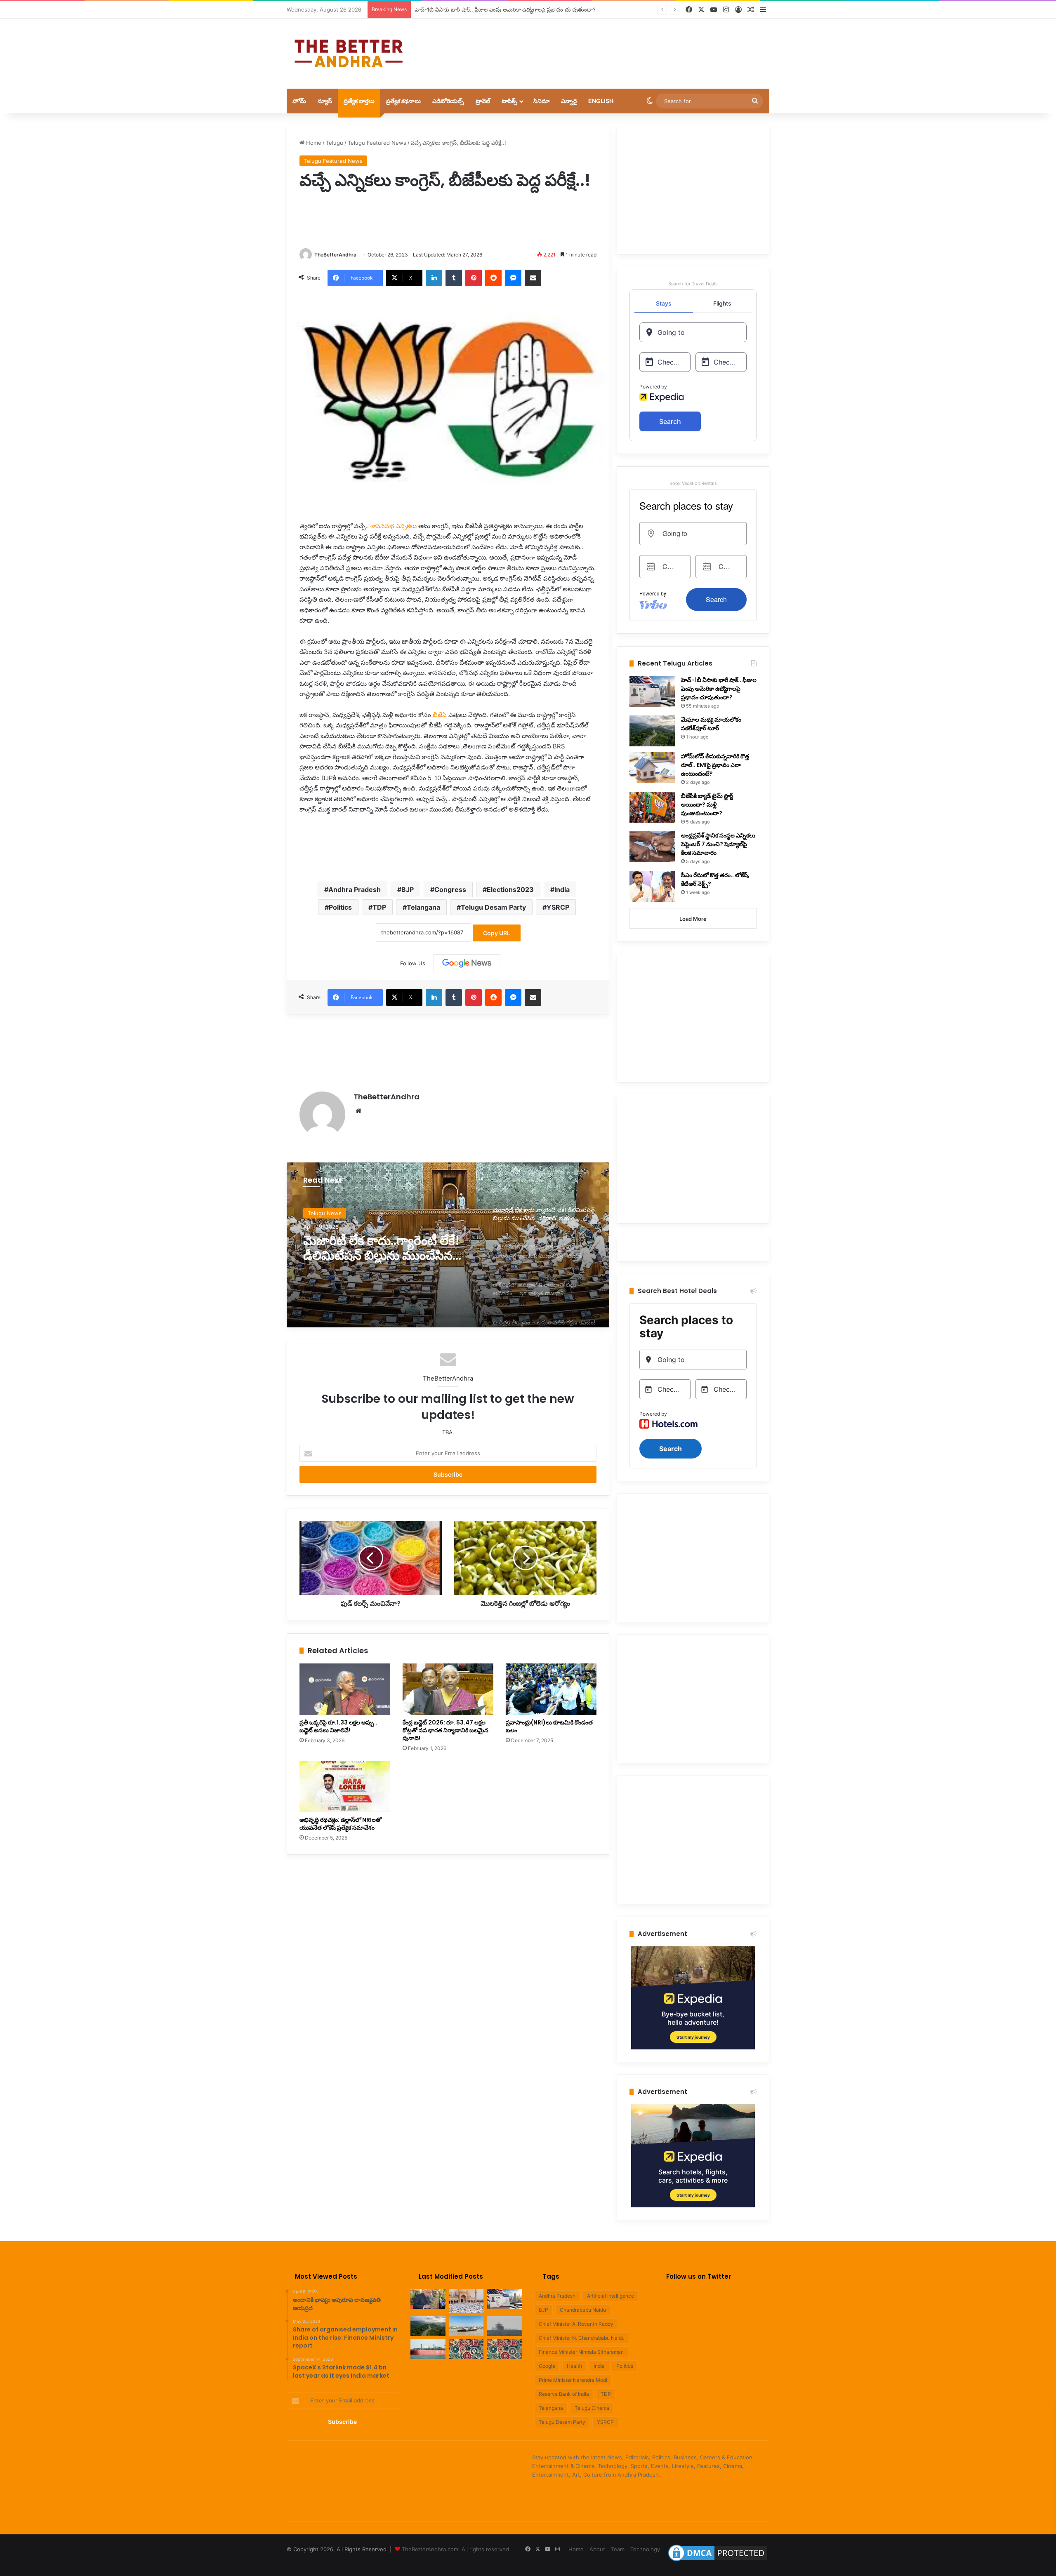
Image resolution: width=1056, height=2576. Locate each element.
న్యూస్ (325, 101)
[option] (448, 1245)
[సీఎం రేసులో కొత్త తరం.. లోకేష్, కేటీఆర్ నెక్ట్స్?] (652, 886)
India (562, 889)
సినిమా (541, 101)
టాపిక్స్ (509, 101)
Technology (645, 2549)
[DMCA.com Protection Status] (718, 2561)
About (597, 2549)
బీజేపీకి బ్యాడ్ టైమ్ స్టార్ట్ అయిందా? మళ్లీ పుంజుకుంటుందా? (707, 805)
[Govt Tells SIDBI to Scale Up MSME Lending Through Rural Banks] (466, 2349)
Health (574, 2366)
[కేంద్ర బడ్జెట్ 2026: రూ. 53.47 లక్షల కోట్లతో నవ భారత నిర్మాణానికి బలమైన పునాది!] (448, 1689)
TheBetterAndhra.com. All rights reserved (455, 2549)
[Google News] (467, 963)
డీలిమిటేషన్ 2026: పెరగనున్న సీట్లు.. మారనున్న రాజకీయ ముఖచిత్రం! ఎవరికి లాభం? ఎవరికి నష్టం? (385, 1248)
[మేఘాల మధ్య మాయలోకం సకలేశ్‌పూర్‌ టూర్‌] (652, 731)
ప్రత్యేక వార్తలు (359, 101)
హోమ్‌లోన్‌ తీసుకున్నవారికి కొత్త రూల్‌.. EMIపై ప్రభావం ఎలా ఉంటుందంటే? (715, 765)
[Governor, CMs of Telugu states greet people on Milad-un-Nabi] (466, 2301)
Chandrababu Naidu (583, 2310)
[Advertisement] (610, 45)
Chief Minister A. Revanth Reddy (576, 2324)
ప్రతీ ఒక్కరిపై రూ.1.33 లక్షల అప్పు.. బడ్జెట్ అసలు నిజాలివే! (338, 1726)
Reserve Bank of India (564, 2394)
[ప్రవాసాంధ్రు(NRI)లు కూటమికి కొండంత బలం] (551, 1689)
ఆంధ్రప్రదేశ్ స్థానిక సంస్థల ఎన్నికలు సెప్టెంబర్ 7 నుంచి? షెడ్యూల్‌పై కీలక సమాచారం (718, 844)
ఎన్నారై (569, 101)
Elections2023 (510, 889)
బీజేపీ (440, 715)
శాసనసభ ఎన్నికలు (394, 526)
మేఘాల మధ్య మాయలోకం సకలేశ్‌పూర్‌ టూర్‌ (463, 9)
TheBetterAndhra (335, 255)
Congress (450, 889)
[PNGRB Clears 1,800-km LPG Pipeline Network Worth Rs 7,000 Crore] (428, 2349)
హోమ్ (299, 101)
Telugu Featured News (377, 143)
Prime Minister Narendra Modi (573, 2380)
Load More (693, 919)
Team (618, 2549)
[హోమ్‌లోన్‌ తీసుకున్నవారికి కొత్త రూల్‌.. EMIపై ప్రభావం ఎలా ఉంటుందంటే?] (652, 768)
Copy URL (497, 933)
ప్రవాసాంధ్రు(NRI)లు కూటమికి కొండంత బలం (549, 1726)
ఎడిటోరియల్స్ (448, 101)
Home (313, 143)
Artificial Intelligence (610, 2296)
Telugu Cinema (592, 2408)
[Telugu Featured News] (349, 54)
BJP (408, 889)
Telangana (423, 907)
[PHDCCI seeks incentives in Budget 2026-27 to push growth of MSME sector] (504, 2349)
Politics (340, 907)
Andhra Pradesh (355, 889)
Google (547, 2366)
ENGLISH (601, 101)
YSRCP (558, 907)
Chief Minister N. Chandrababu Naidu (582, 2338)
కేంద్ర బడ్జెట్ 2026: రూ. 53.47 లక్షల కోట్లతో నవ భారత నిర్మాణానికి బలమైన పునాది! (445, 1730)
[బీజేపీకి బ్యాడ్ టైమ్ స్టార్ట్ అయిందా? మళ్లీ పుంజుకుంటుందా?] (652, 807)
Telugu (335, 143)
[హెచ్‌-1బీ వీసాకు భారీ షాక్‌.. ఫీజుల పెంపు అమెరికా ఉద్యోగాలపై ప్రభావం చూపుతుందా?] (652, 691)
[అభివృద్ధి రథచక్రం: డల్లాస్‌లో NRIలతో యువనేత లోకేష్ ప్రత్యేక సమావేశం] (345, 1786)
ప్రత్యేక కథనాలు (403, 101)
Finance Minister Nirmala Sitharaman (581, 2352)
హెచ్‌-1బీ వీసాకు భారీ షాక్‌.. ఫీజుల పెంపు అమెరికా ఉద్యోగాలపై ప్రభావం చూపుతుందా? (719, 689)
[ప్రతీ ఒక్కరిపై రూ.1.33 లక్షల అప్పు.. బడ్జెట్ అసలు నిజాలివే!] (345, 1689)
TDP (379, 907)
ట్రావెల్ (483, 101)
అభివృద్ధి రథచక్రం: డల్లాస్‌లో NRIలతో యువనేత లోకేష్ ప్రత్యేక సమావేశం (341, 1824)
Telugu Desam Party (493, 907)
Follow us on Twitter (699, 2276)
